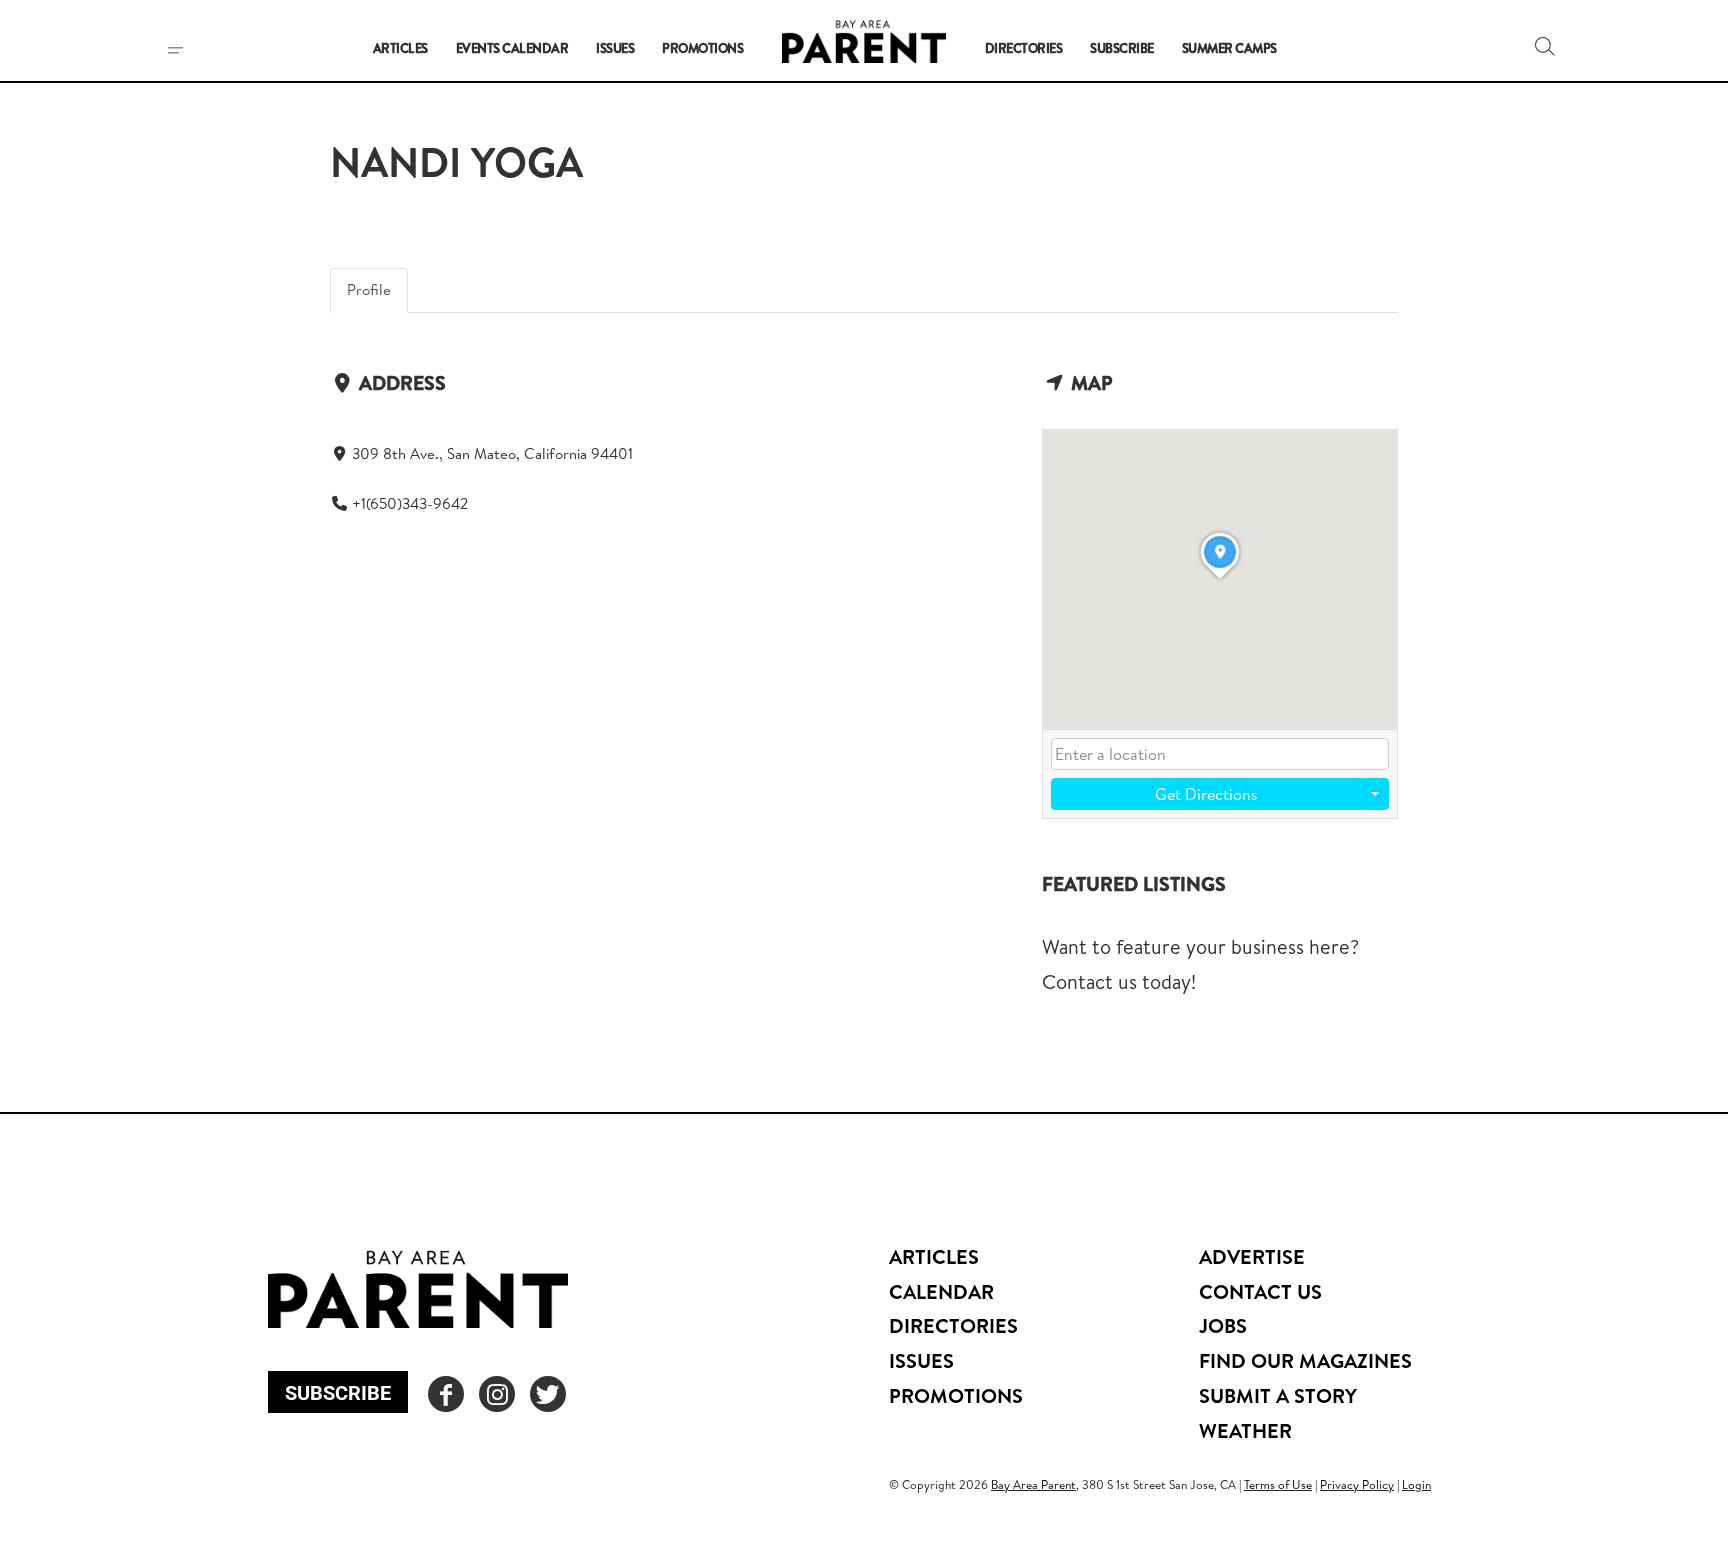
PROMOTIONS (956, 1395)
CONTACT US (1260, 1291)
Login (1416, 1484)
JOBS (1223, 1325)
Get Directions (1206, 794)
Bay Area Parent (1033, 1484)
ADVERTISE (1252, 1256)
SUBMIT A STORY (1278, 1395)
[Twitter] (548, 1394)
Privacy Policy (1357, 1484)
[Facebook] (446, 1394)
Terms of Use (1278, 1484)
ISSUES (921, 1360)
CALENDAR (941, 1291)
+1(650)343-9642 (410, 503)
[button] (1545, 46)
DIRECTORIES (953, 1325)
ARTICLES (934, 1256)
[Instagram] (497, 1394)
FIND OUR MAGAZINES (1305, 1360)
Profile (369, 289)
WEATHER (1245, 1430)
